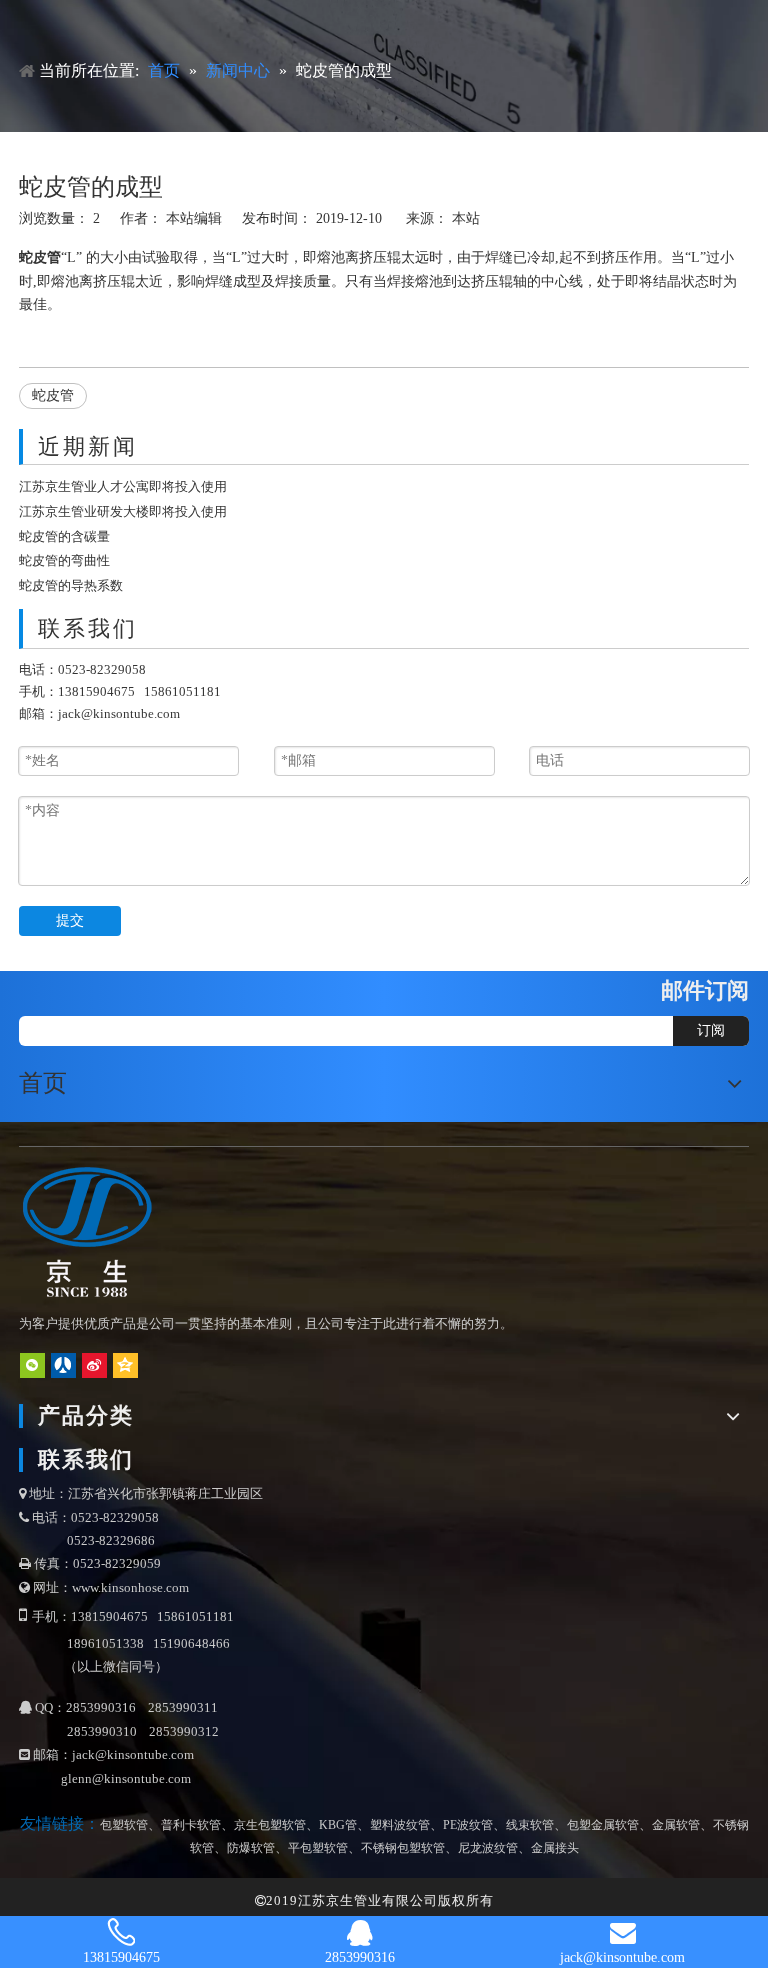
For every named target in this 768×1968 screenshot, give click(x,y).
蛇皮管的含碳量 (64, 536)
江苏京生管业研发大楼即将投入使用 (123, 511)
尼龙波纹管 (488, 1848)
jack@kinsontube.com (119, 713)
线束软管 (530, 1825)
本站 (466, 218)
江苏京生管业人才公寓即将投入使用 (123, 486)
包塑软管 (124, 1825)
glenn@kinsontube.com (126, 1778)
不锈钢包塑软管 (403, 1848)
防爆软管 (251, 1848)
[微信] (32, 1364)
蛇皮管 (53, 395)
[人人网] (63, 1364)
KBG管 (338, 1825)
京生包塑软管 (270, 1825)
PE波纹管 (468, 1825)
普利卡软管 (191, 1825)
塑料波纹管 (400, 1825)
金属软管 (676, 1825)
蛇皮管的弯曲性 (64, 560)
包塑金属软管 (603, 1825)
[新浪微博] (94, 1364)
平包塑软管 (318, 1848)
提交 (70, 920)
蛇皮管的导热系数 (71, 585)
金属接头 (555, 1848)
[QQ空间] (125, 1364)
